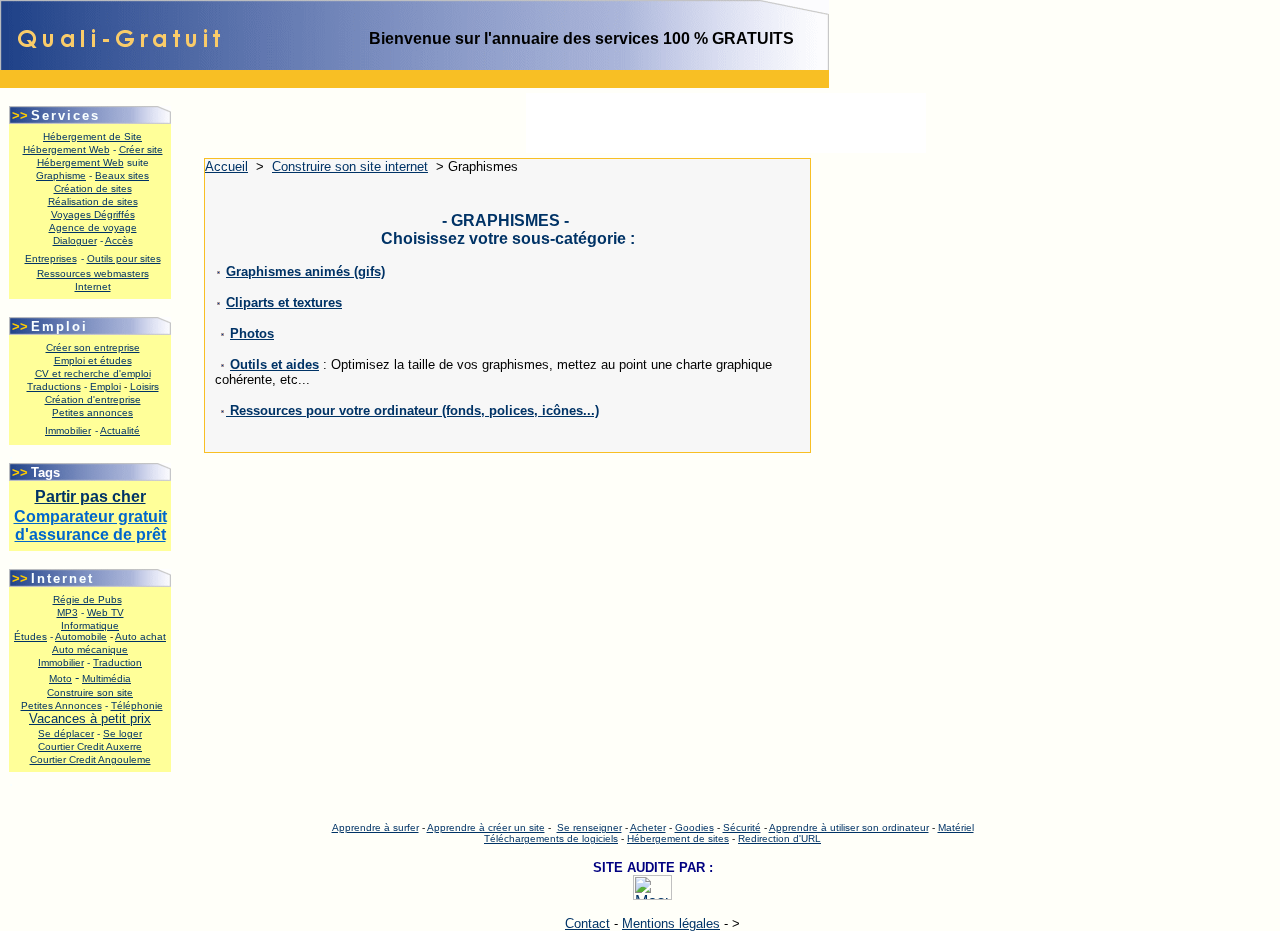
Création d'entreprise (93, 399)
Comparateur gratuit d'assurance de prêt (90, 525)
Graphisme (61, 175)
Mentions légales (671, 923)
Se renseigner (589, 827)
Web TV (105, 612)
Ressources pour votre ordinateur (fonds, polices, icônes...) (412, 410)
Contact (587, 923)
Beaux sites (122, 175)
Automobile (81, 636)
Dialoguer (75, 240)
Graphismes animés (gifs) (305, 271)
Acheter (648, 827)
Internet (93, 286)
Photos (252, 333)
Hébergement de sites (678, 838)
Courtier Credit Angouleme (90, 759)
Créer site (141, 149)
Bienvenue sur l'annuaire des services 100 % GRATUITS (581, 38)
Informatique (90, 625)
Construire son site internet (350, 166)
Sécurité (742, 827)
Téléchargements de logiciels (551, 838)
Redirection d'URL (779, 838)
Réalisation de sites (93, 201)
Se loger (122, 733)
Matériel (956, 827)
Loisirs (144, 386)
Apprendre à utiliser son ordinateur (849, 827)
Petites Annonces (61, 705)
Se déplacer (66, 733)
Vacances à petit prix (90, 718)
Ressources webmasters (93, 273)
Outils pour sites (124, 258)
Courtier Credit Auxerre (90, 746)
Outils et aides (274, 364)
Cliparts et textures (284, 302)
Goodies (694, 827)
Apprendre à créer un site (486, 827)
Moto (60, 678)
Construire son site (90, 692)
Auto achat (140, 636)
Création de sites (93, 188)
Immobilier (61, 662)
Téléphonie (137, 705)
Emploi (105, 386)
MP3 (67, 612)
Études (30, 636)
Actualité (120, 430)
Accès (119, 240)
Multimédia (106, 678)
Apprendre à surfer (375, 827)
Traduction (117, 662)
